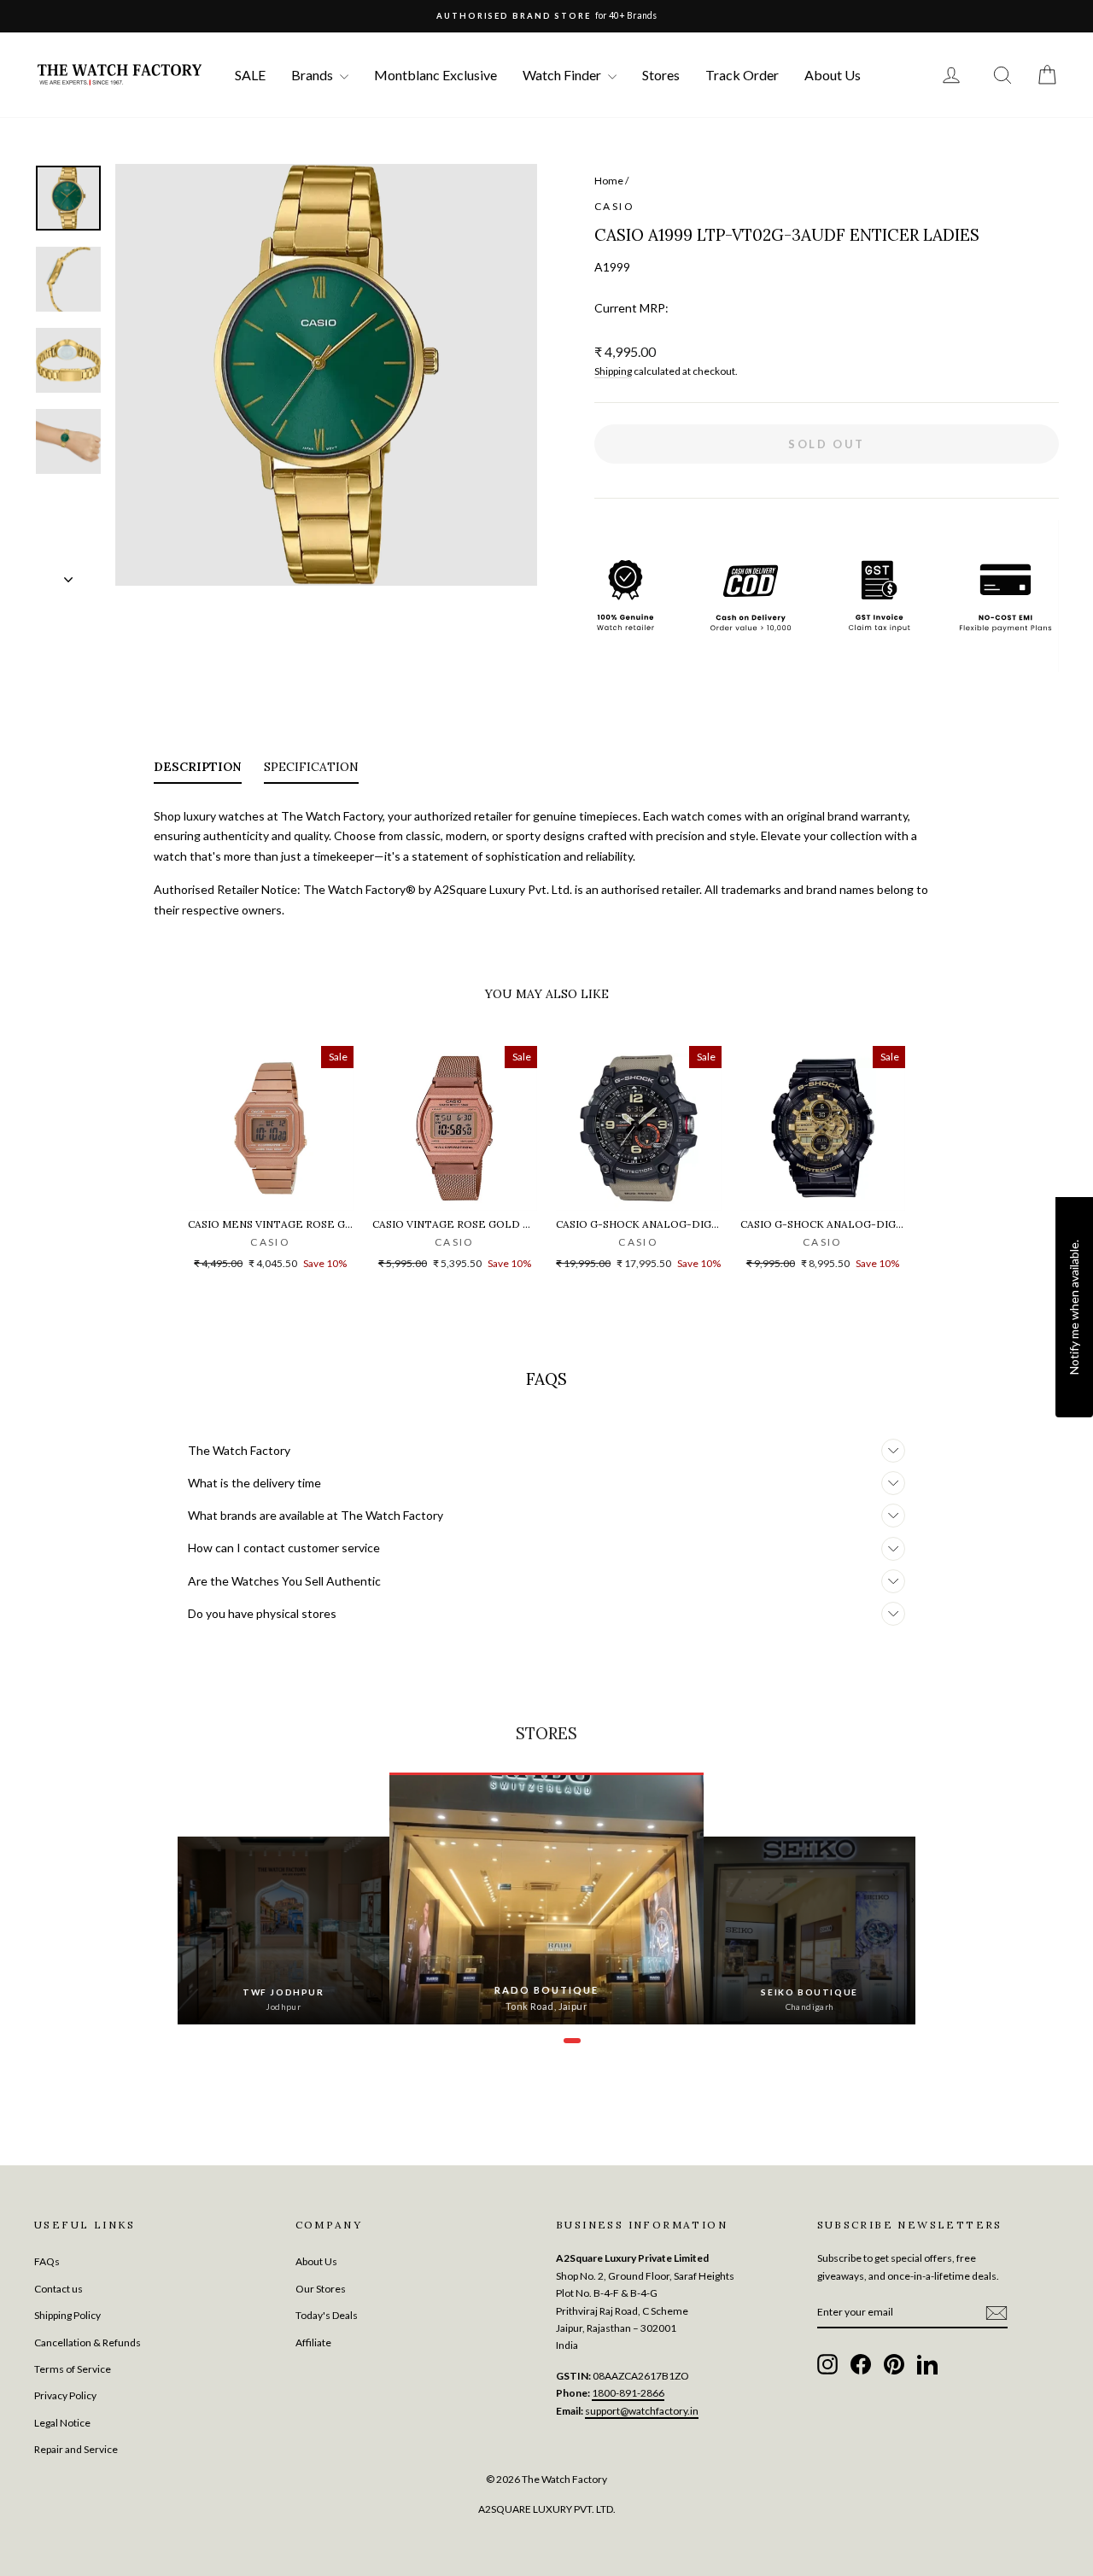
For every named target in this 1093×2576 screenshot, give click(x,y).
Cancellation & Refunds (88, 2342)
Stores (661, 75)
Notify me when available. (1074, 1306)
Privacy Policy (65, 2395)
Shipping (613, 371)
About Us (833, 75)
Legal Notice (62, 2423)
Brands (313, 75)
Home (609, 181)
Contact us (58, 2289)
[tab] (198, 770)
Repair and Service (76, 2449)
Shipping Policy (67, 2315)
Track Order (742, 75)
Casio (614, 206)
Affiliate (313, 2342)
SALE (250, 75)
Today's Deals (327, 2315)
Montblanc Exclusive (435, 75)
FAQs (47, 2261)
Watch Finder (563, 75)
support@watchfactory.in (642, 2411)
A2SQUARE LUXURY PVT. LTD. (547, 2509)
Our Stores (321, 2289)
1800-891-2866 (628, 2393)
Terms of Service (73, 2369)
